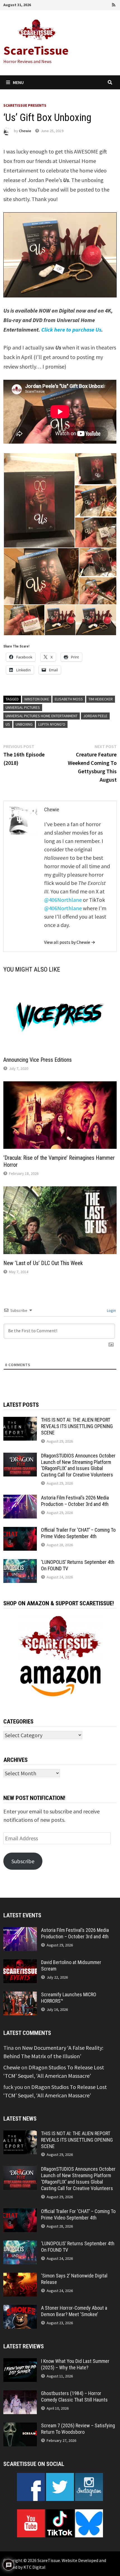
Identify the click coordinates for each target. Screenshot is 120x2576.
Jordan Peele (95, 716)
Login (111, 1310)
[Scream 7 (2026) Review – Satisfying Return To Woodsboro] (20, 2427)
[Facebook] (83, 4)
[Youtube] (91, 4)
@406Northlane (63, 900)
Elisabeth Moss (69, 699)
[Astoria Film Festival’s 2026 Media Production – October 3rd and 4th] (20, 1499)
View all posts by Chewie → (70, 942)
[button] (39, 500)
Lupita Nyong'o (52, 724)
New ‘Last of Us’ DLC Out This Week (43, 1263)
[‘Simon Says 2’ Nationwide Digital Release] (20, 2277)
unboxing (24, 724)
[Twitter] (99, 4)
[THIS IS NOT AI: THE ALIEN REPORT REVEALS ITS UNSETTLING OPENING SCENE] (20, 1421)
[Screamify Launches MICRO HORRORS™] (20, 1996)
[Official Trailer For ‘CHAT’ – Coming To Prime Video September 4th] (20, 1531)
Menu (18, 82)
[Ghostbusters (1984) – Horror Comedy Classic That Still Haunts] (20, 2394)
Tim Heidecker (101, 699)
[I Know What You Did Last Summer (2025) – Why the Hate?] (20, 2362)
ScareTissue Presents (25, 105)
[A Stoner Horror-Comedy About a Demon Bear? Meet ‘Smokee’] (20, 2309)
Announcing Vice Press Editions (38, 1060)
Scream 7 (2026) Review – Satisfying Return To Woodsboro (78, 2429)
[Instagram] (107, 4)
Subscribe (23, 1861)
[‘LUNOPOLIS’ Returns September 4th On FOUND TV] (20, 1563)
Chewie (25, 131)
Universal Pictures (23, 707)
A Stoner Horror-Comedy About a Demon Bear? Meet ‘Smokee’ (74, 2311)
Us (8, 724)
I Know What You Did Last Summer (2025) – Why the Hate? (75, 2364)
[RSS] (114, 4)
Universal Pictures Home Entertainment (42, 716)
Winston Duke (37, 699)
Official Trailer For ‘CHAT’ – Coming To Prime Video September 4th (78, 1533)
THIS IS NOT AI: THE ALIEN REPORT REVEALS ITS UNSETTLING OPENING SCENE (77, 1426)
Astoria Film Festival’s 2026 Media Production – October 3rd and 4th (75, 1501)
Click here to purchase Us (71, 329)
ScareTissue (36, 50)
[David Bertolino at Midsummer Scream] (20, 1963)
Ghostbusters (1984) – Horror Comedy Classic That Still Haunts (74, 2396)
